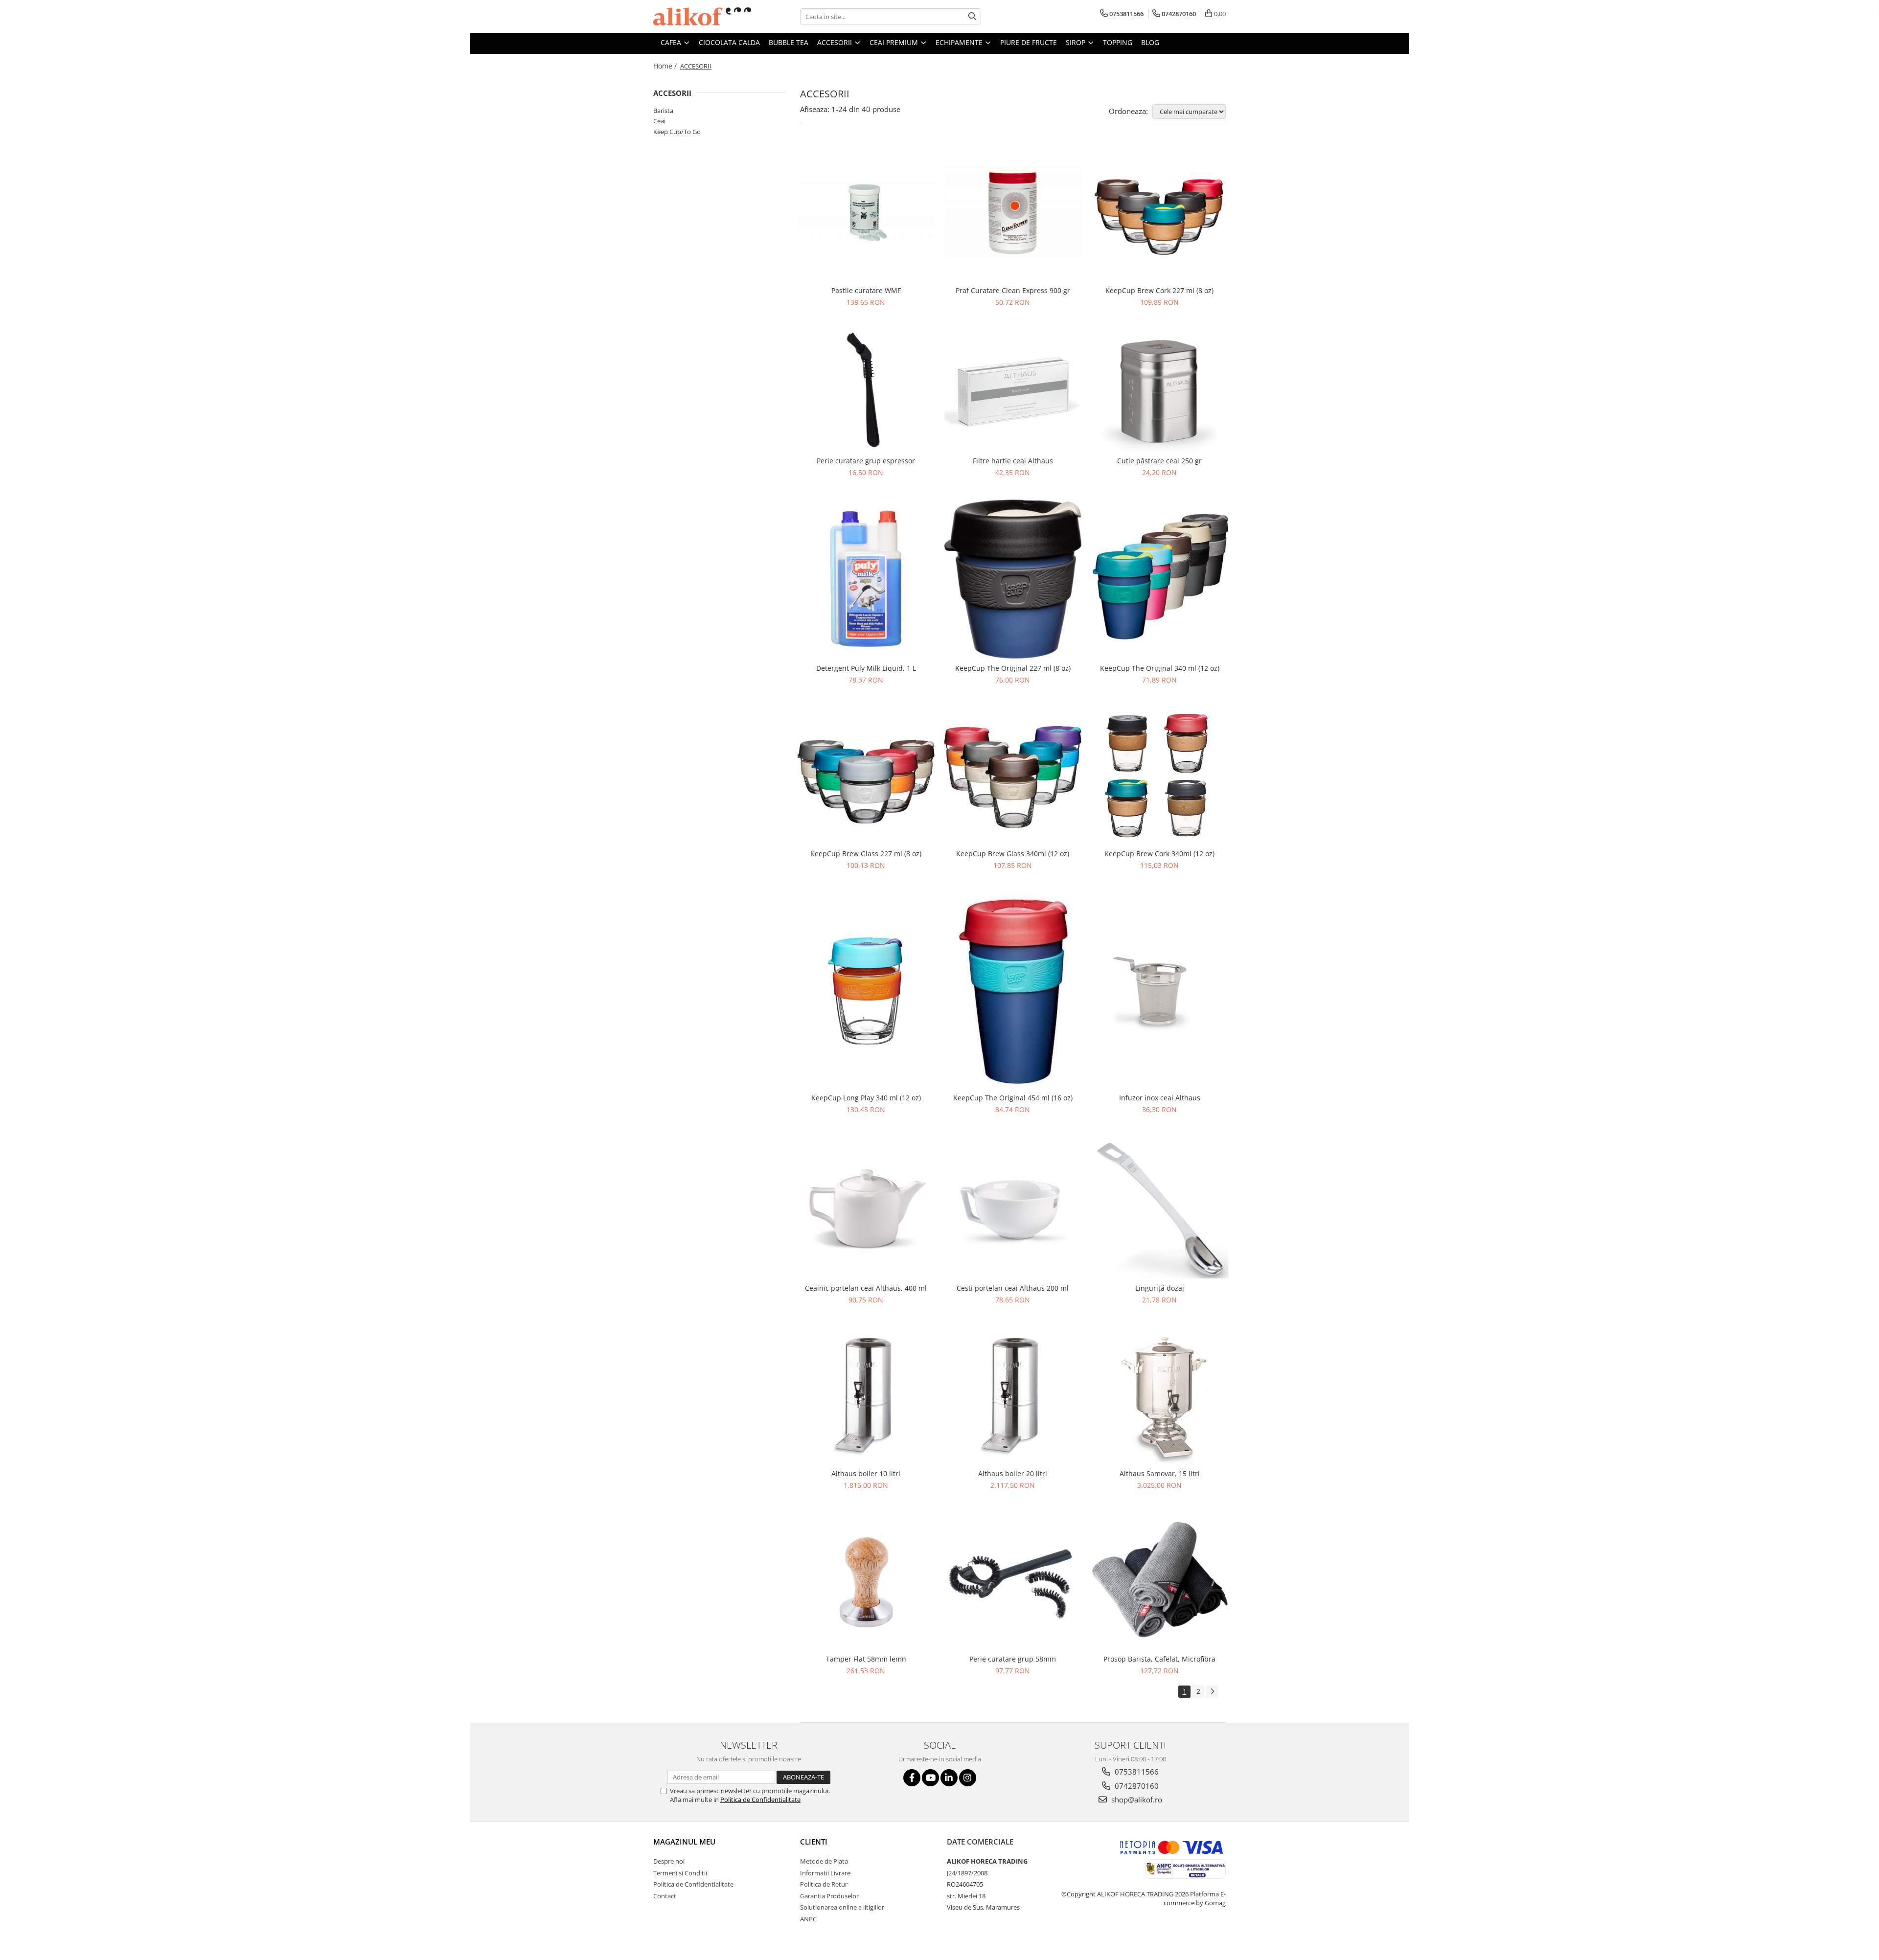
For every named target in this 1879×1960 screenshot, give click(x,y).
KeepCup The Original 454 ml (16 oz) (1013, 1098)
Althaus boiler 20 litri (1013, 1473)
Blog (1150, 42)
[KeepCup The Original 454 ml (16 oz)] (1013, 990)
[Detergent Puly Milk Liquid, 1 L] (866, 579)
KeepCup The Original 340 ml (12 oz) (1160, 668)
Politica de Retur (824, 1884)
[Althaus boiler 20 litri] (1013, 1395)
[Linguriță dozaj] (1160, 1208)
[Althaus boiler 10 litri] (866, 1395)
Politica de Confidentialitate (760, 1800)
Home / (666, 66)
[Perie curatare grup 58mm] (1013, 1581)
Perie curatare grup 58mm (1013, 1659)
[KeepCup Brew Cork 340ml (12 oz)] (1160, 775)
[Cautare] (972, 16)
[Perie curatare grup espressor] (866, 390)
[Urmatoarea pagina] (1212, 1692)
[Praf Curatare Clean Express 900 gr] (1013, 212)
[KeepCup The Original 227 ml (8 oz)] (1013, 579)
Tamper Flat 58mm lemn (866, 1659)
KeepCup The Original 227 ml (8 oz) (1013, 668)
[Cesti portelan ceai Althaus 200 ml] (1013, 1207)
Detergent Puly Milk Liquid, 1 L (866, 668)
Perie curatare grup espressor (866, 461)
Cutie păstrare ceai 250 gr (1159, 461)
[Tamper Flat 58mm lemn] (866, 1581)
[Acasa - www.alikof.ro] (702, 16)
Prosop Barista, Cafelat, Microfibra (1159, 1659)
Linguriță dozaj (1160, 1288)
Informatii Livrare (825, 1873)
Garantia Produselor (829, 1896)
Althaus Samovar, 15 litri (1160, 1473)
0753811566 (1136, 1772)
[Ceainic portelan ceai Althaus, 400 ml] (866, 1207)
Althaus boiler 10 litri (866, 1473)
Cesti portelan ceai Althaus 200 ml (1013, 1288)
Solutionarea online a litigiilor (842, 1907)
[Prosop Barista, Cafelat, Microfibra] (1160, 1581)
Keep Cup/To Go (677, 132)
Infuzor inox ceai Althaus (1160, 1098)
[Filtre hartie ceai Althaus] (1013, 390)
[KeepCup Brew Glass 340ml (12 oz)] (1013, 775)
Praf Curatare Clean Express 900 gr (1013, 290)
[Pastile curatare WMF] (866, 213)
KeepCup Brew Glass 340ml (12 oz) (1013, 854)
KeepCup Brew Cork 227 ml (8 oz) (1159, 290)
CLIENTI (814, 1842)
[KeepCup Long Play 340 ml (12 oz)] (866, 990)
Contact (665, 1896)
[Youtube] (930, 1778)
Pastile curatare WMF (866, 290)
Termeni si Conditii (680, 1873)
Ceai (659, 121)
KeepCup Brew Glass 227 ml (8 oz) (866, 854)
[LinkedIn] (949, 1778)
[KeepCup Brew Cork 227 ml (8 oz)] (1160, 212)
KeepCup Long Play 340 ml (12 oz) (866, 1098)
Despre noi (669, 1861)
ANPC (808, 1919)
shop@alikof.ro (1136, 1800)
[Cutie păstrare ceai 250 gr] (1160, 390)
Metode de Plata (824, 1861)
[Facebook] (912, 1778)
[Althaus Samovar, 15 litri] (1160, 1395)
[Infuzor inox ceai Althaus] (1160, 990)
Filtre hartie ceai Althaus (1013, 461)
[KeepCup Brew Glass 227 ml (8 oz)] (866, 775)
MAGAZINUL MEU (684, 1842)
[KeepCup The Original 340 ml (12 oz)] (1160, 579)
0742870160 (1136, 1786)
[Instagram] (968, 1778)
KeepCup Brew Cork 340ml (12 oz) (1159, 854)
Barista (663, 111)
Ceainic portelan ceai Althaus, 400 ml (866, 1288)
